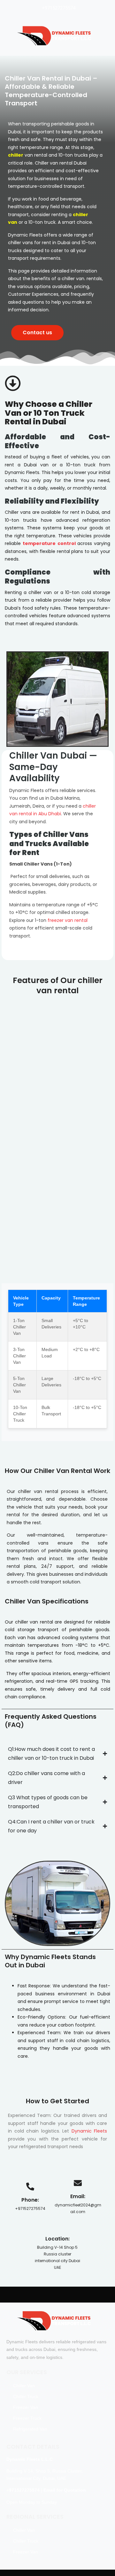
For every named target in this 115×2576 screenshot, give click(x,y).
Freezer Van (26, 2407)
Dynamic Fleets (89, 2131)
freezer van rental (67, 920)
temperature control (49, 543)
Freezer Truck (27, 2418)
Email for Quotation (65, 2490)
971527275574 (24, 2490)
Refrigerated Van (30, 2429)
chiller (16, 155)
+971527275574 (59, 8)
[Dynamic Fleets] (54, 36)
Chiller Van (24, 2386)
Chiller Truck (26, 2396)
